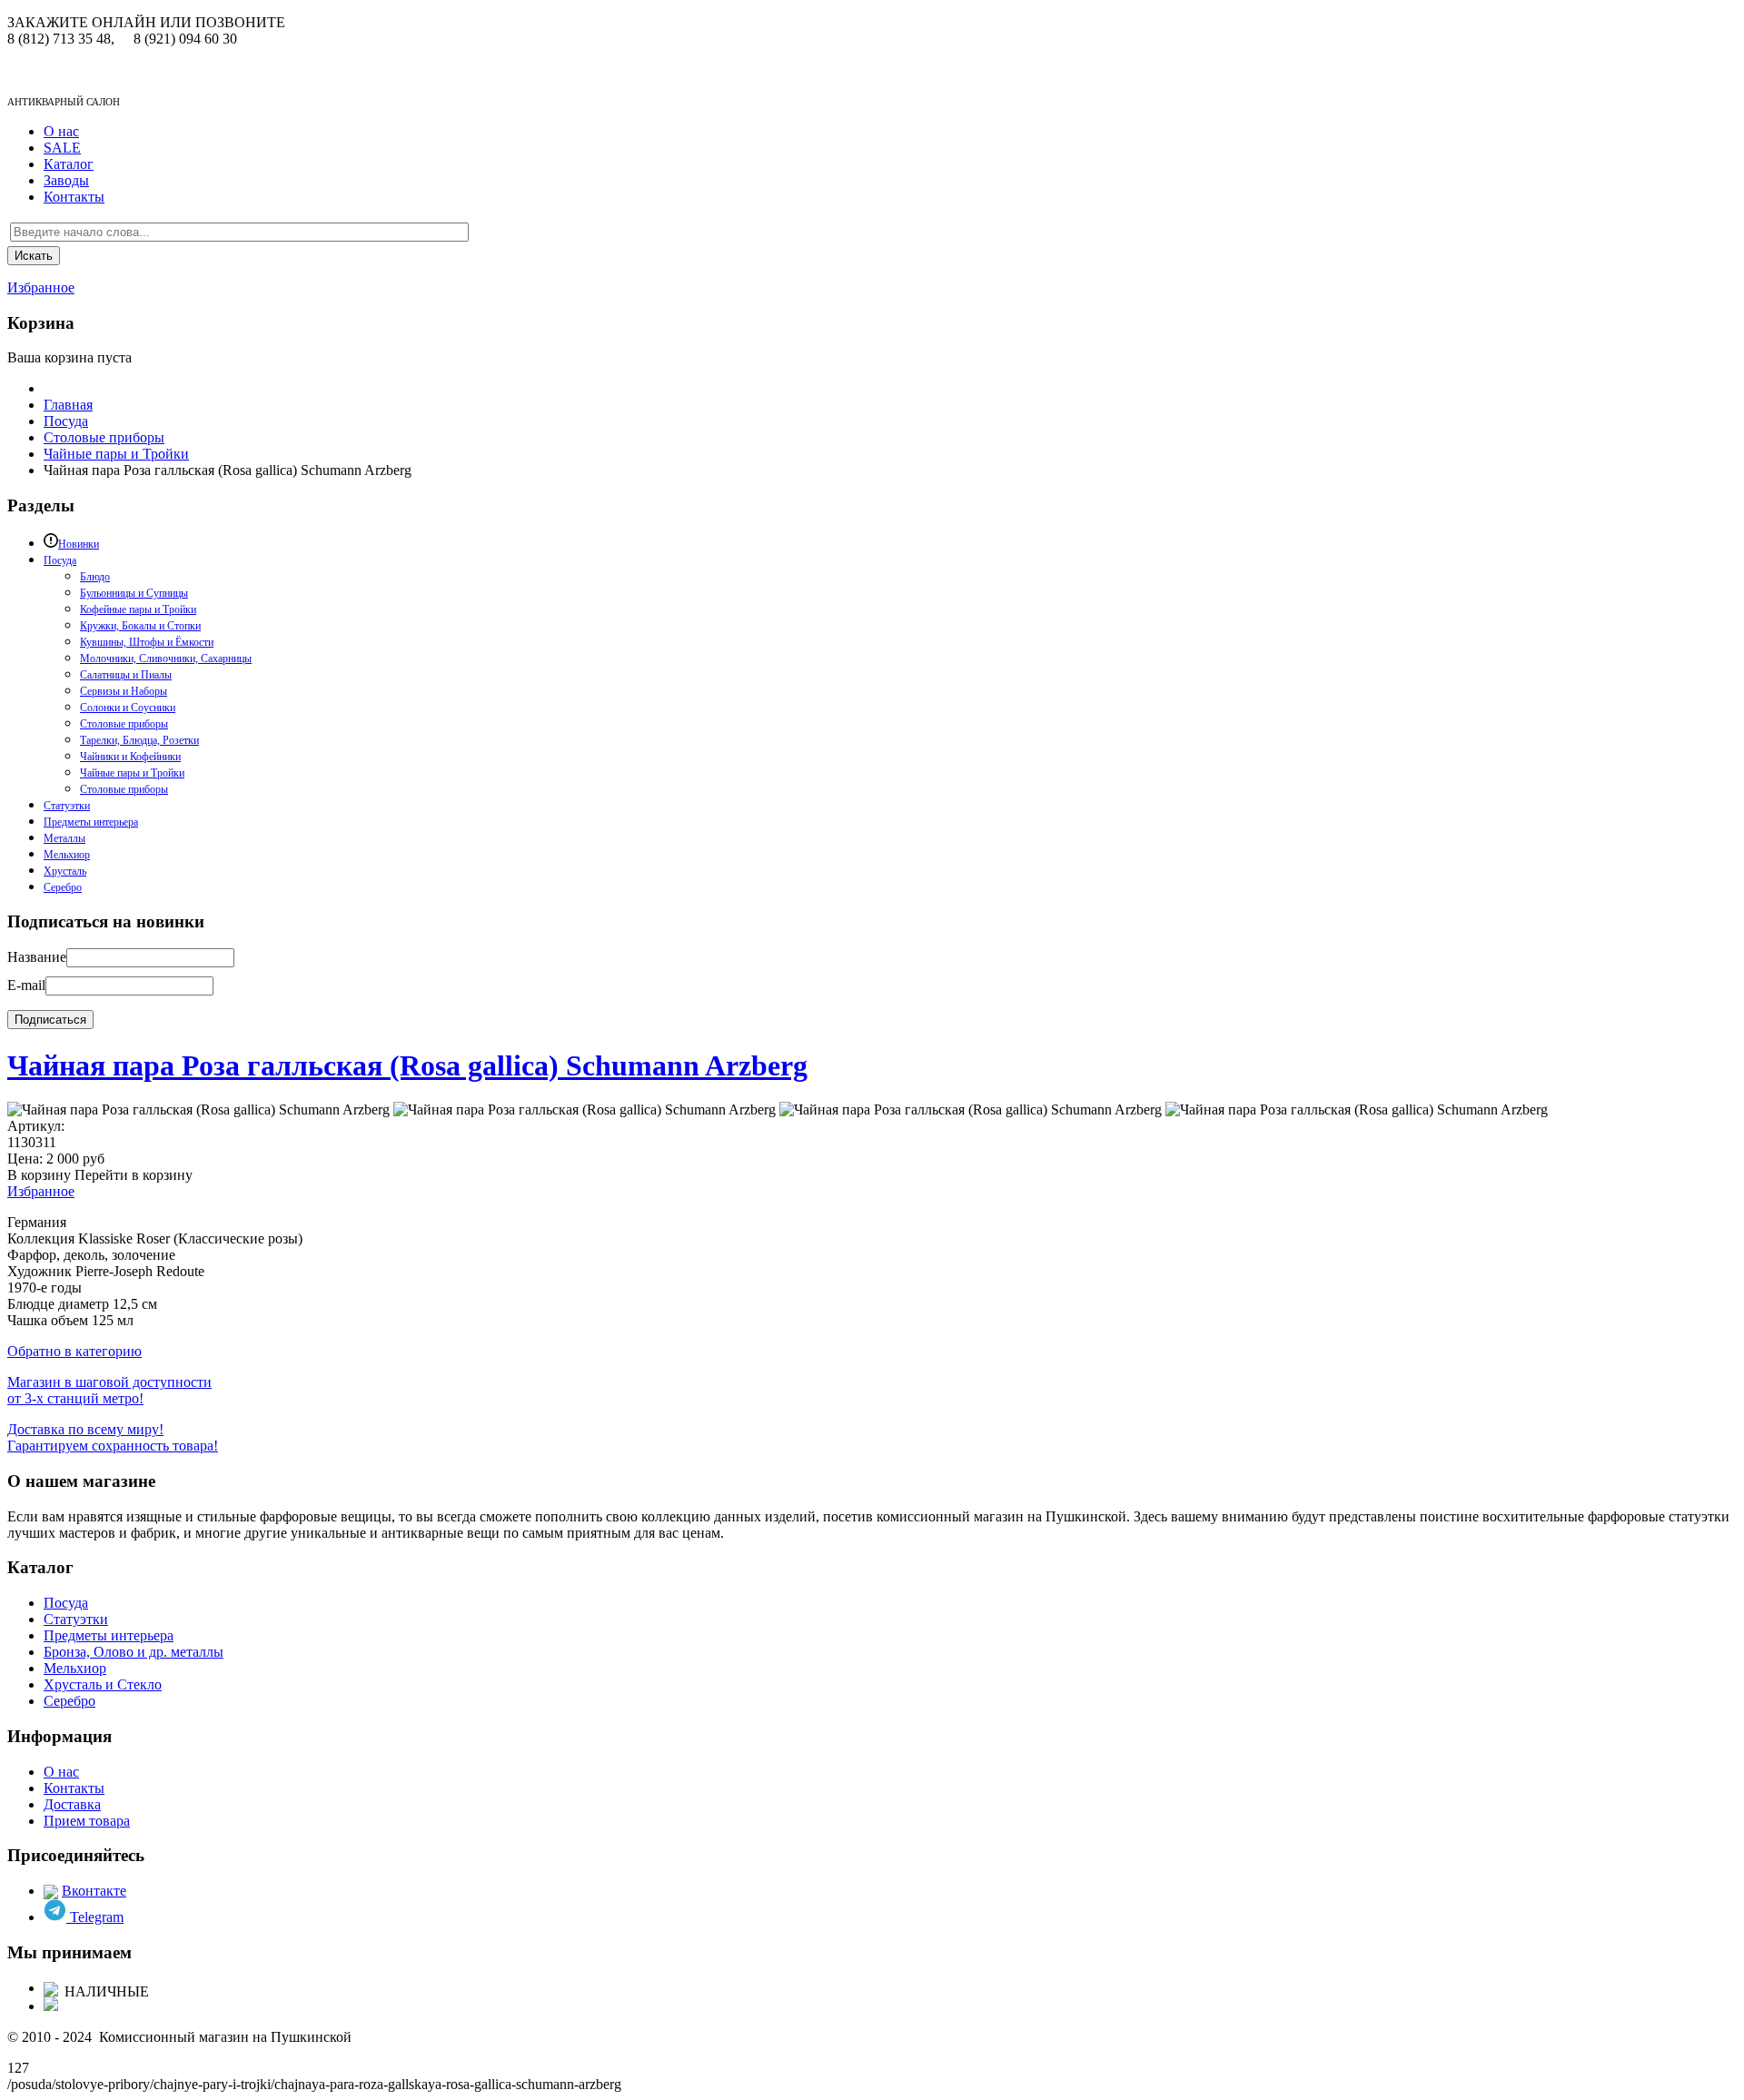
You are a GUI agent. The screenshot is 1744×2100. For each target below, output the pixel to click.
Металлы (64, 838)
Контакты (74, 197)
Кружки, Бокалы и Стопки (140, 626)
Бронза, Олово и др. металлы (134, 1652)
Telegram (95, 1917)
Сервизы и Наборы (124, 691)
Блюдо (95, 577)
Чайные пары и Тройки (132, 773)
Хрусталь (65, 871)
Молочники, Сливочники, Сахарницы (166, 659)
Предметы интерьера (91, 822)
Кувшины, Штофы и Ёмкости (147, 642)
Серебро (63, 887)
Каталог (69, 164)
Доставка (72, 1804)
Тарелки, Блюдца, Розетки (139, 740)
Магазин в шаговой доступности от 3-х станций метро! (109, 1390)
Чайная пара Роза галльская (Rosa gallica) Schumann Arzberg (407, 1065)
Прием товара (87, 1821)
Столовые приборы (124, 724)
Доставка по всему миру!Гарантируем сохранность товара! (113, 1437)
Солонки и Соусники (128, 708)
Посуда (66, 1603)
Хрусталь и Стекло (103, 1684)
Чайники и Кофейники (130, 757)
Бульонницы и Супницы (134, 593)
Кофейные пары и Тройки (138, 609)
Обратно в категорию (74, 1351)
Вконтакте (94, 1891)
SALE (62, 148)
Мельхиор (67, 855)
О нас (61, 131)
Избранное (41, 287)
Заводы (66, 180)
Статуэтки (67, 806)
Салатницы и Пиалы (126, 675)
